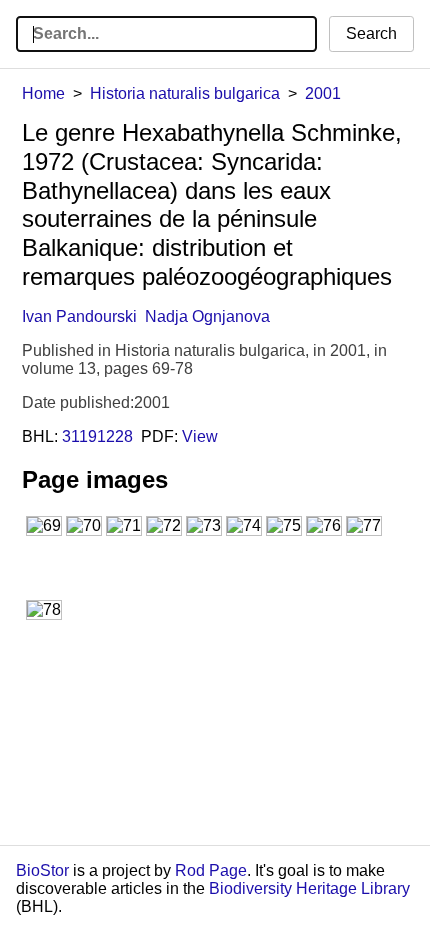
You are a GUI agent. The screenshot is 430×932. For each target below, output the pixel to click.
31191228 (97, 436)
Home (43, 93)
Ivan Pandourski (79, 316)
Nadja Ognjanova (207, 316)
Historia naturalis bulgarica (185, 93)
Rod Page (211, 870)
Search (371, 33)
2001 (323, 93)
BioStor (42, 870)
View (200, 436)
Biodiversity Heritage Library (309, 888)
